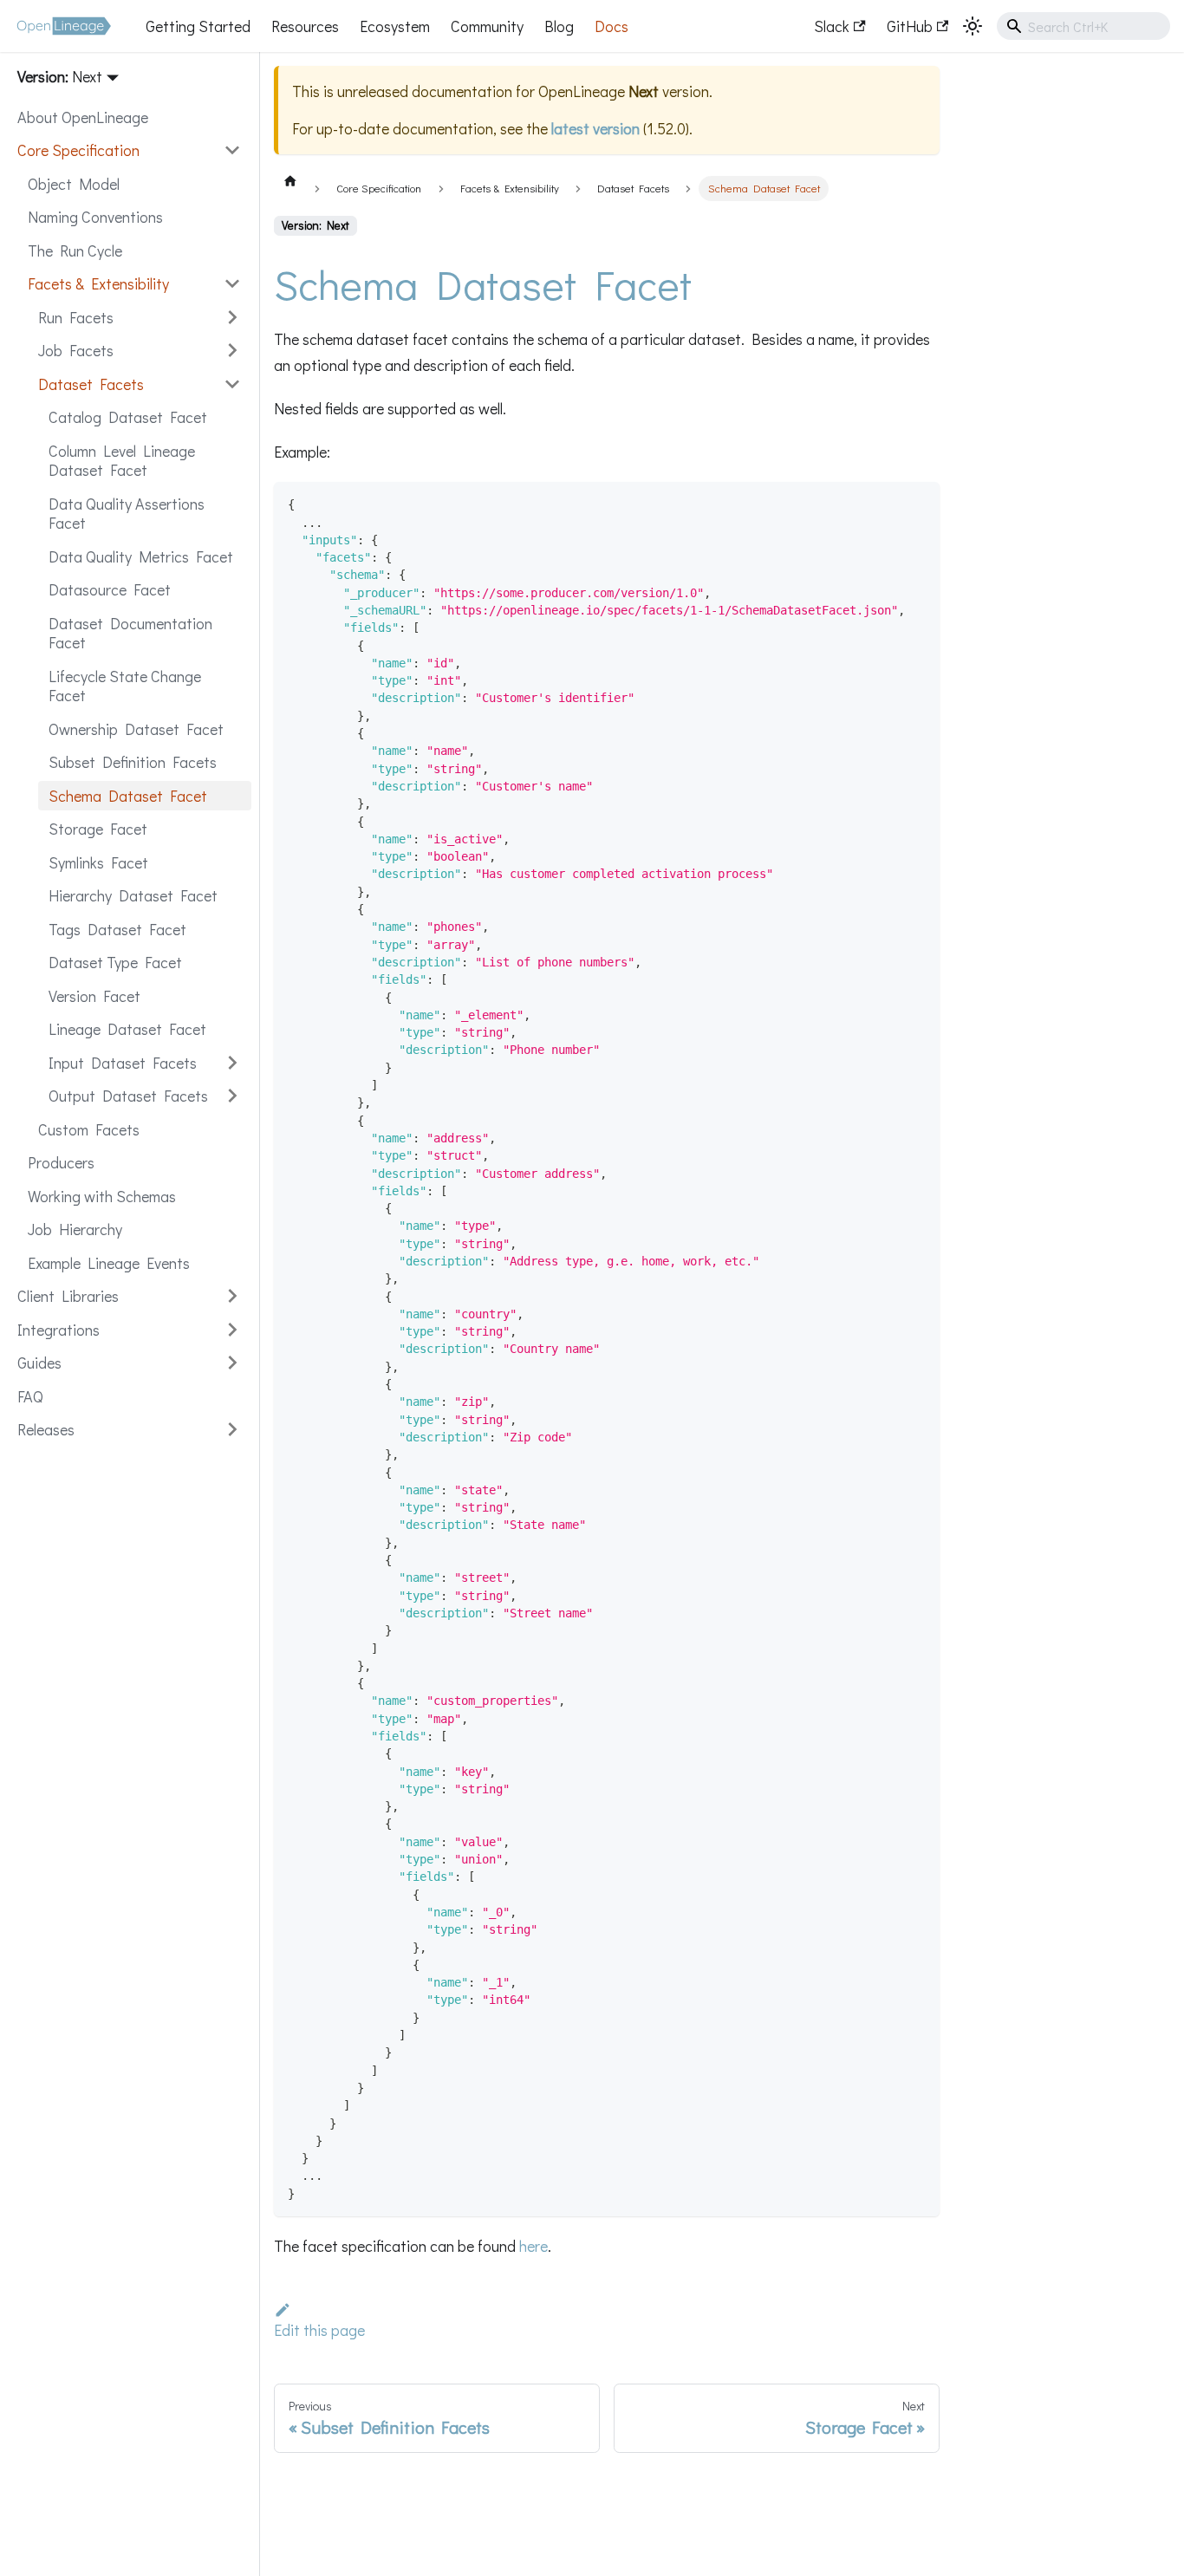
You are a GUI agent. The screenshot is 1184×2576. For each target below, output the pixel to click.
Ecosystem (395, 26)
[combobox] (1083, 26)
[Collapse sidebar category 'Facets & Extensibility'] (232, 284)
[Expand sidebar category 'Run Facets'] (232, 318)
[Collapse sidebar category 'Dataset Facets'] (232, 384)
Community (487, 26)
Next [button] (87, 76)
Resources (305, 26)
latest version (595, 128)
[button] (129, 150)
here (533, 2246)
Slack (832, 26)
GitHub (910, 26)
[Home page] (290, 180)
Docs (612, 26)
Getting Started (198, 26)
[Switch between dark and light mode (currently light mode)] (973, 26)
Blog (559, 26)
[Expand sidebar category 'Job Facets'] (232, 351)
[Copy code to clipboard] (918, 503)
